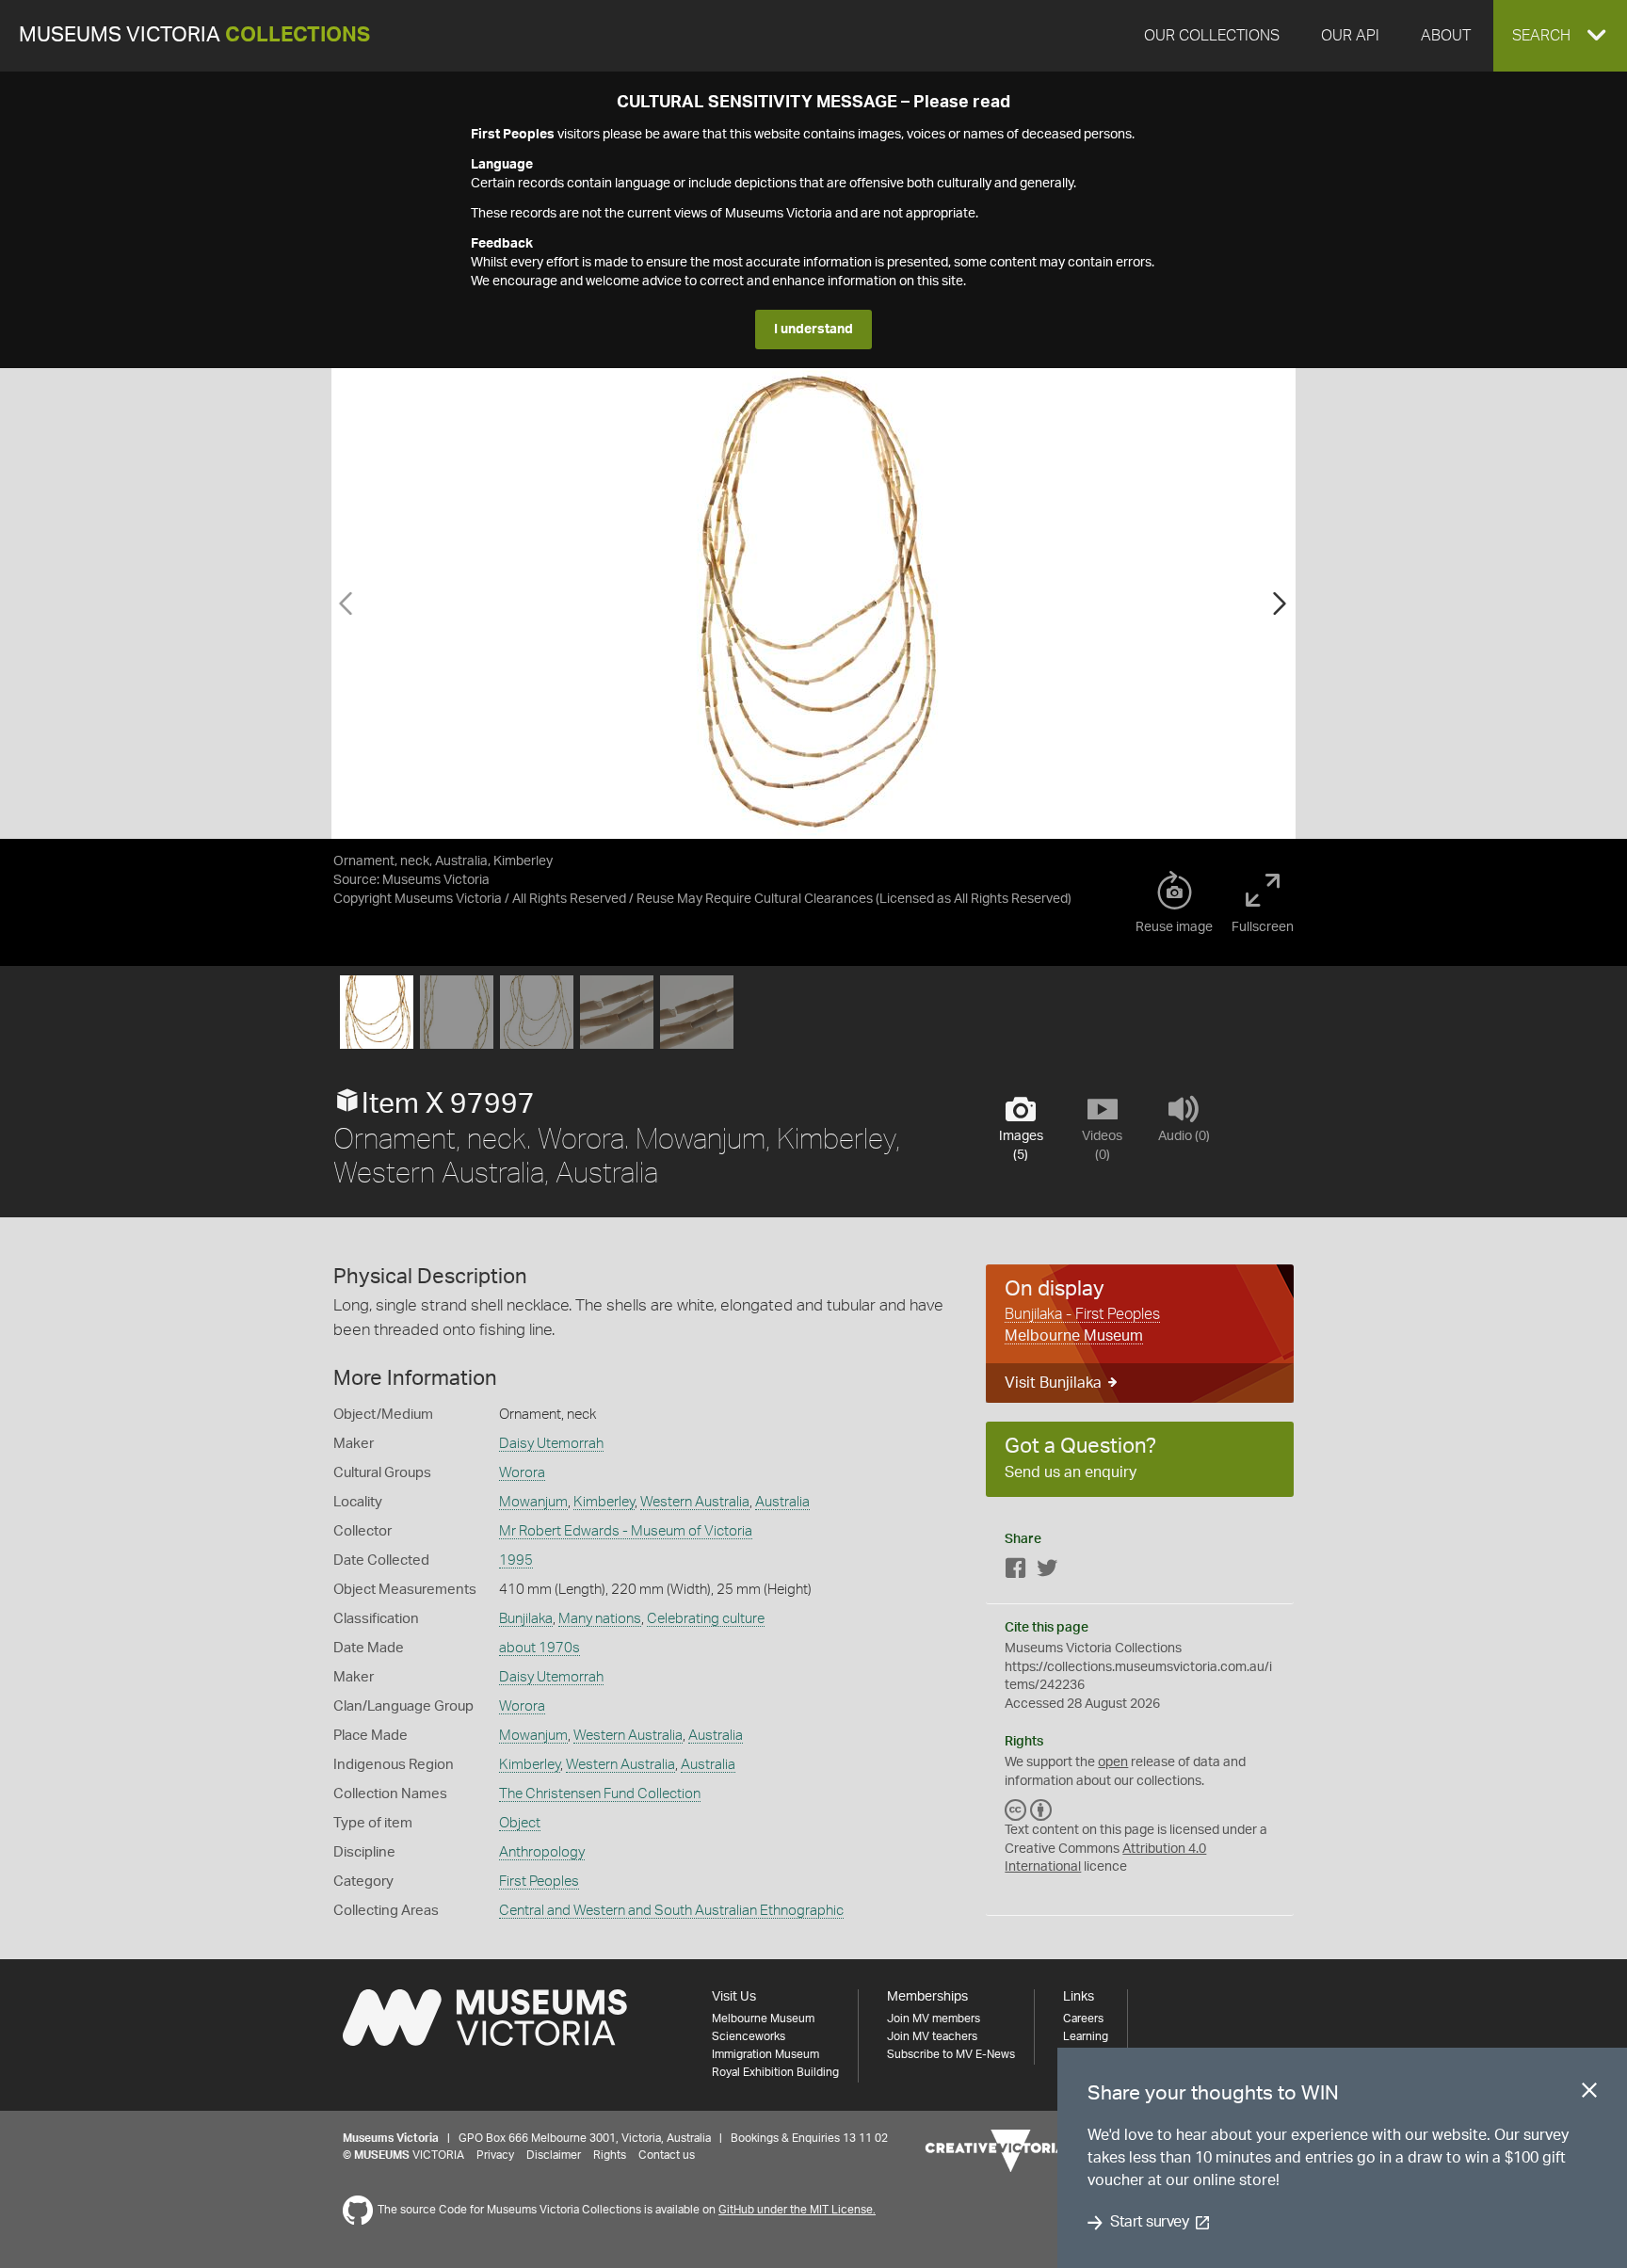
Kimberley (604, 1502)
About (1446, 36)
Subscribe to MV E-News (951, 2054)
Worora (522, 1473)
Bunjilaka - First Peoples (1082, 1314)
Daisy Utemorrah (551, 1444)
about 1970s (540, 1648)
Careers (1083, 2019)
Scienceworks (749, 2036)
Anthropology (542, 1852)
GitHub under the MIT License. (797, 2210)
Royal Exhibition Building (775, 2072)
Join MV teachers (932, 2036)
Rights (610, 2155)
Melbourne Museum (1074, 1336)
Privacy (495, 2155)
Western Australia (695, 1502)
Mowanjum (533, 1502)
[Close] (1589, 2094)
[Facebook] (1016, 1572)
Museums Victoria (194, 35)
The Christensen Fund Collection (600, 1794)
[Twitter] (1047, 1572)
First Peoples (539, 1882)
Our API (1350, 36)
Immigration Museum (765, 2054)
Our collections (1212, 36)
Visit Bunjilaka (1053, 1383)
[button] (1560, 36)
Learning (1086, 2036)
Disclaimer (554, 2155)
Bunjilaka (526, 1619)
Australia (782, 1502)
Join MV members (934, 2019)
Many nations (600, 1619)
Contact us (667, 2155)
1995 (516, 1560)
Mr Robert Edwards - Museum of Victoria (626, 1531)
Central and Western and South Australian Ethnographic (671, 1911)
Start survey (1149, 2223)
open (1113, 1762)
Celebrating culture (706, 1619)
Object (520, 1823)
